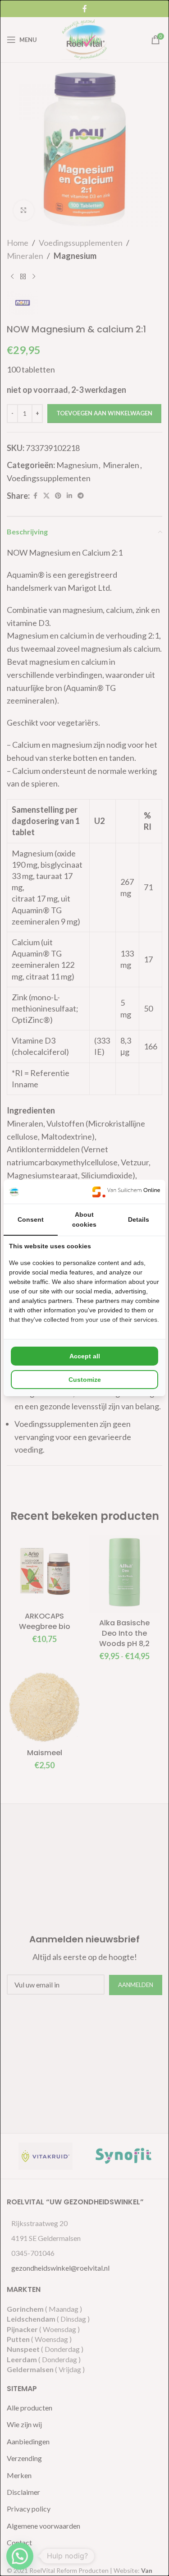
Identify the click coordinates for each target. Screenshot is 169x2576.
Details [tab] (139, 1219)
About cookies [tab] (84, 1219)
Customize (85, 1380)
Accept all (85, 1356)
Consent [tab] (31, 1219)
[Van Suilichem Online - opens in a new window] (126, 1192)
